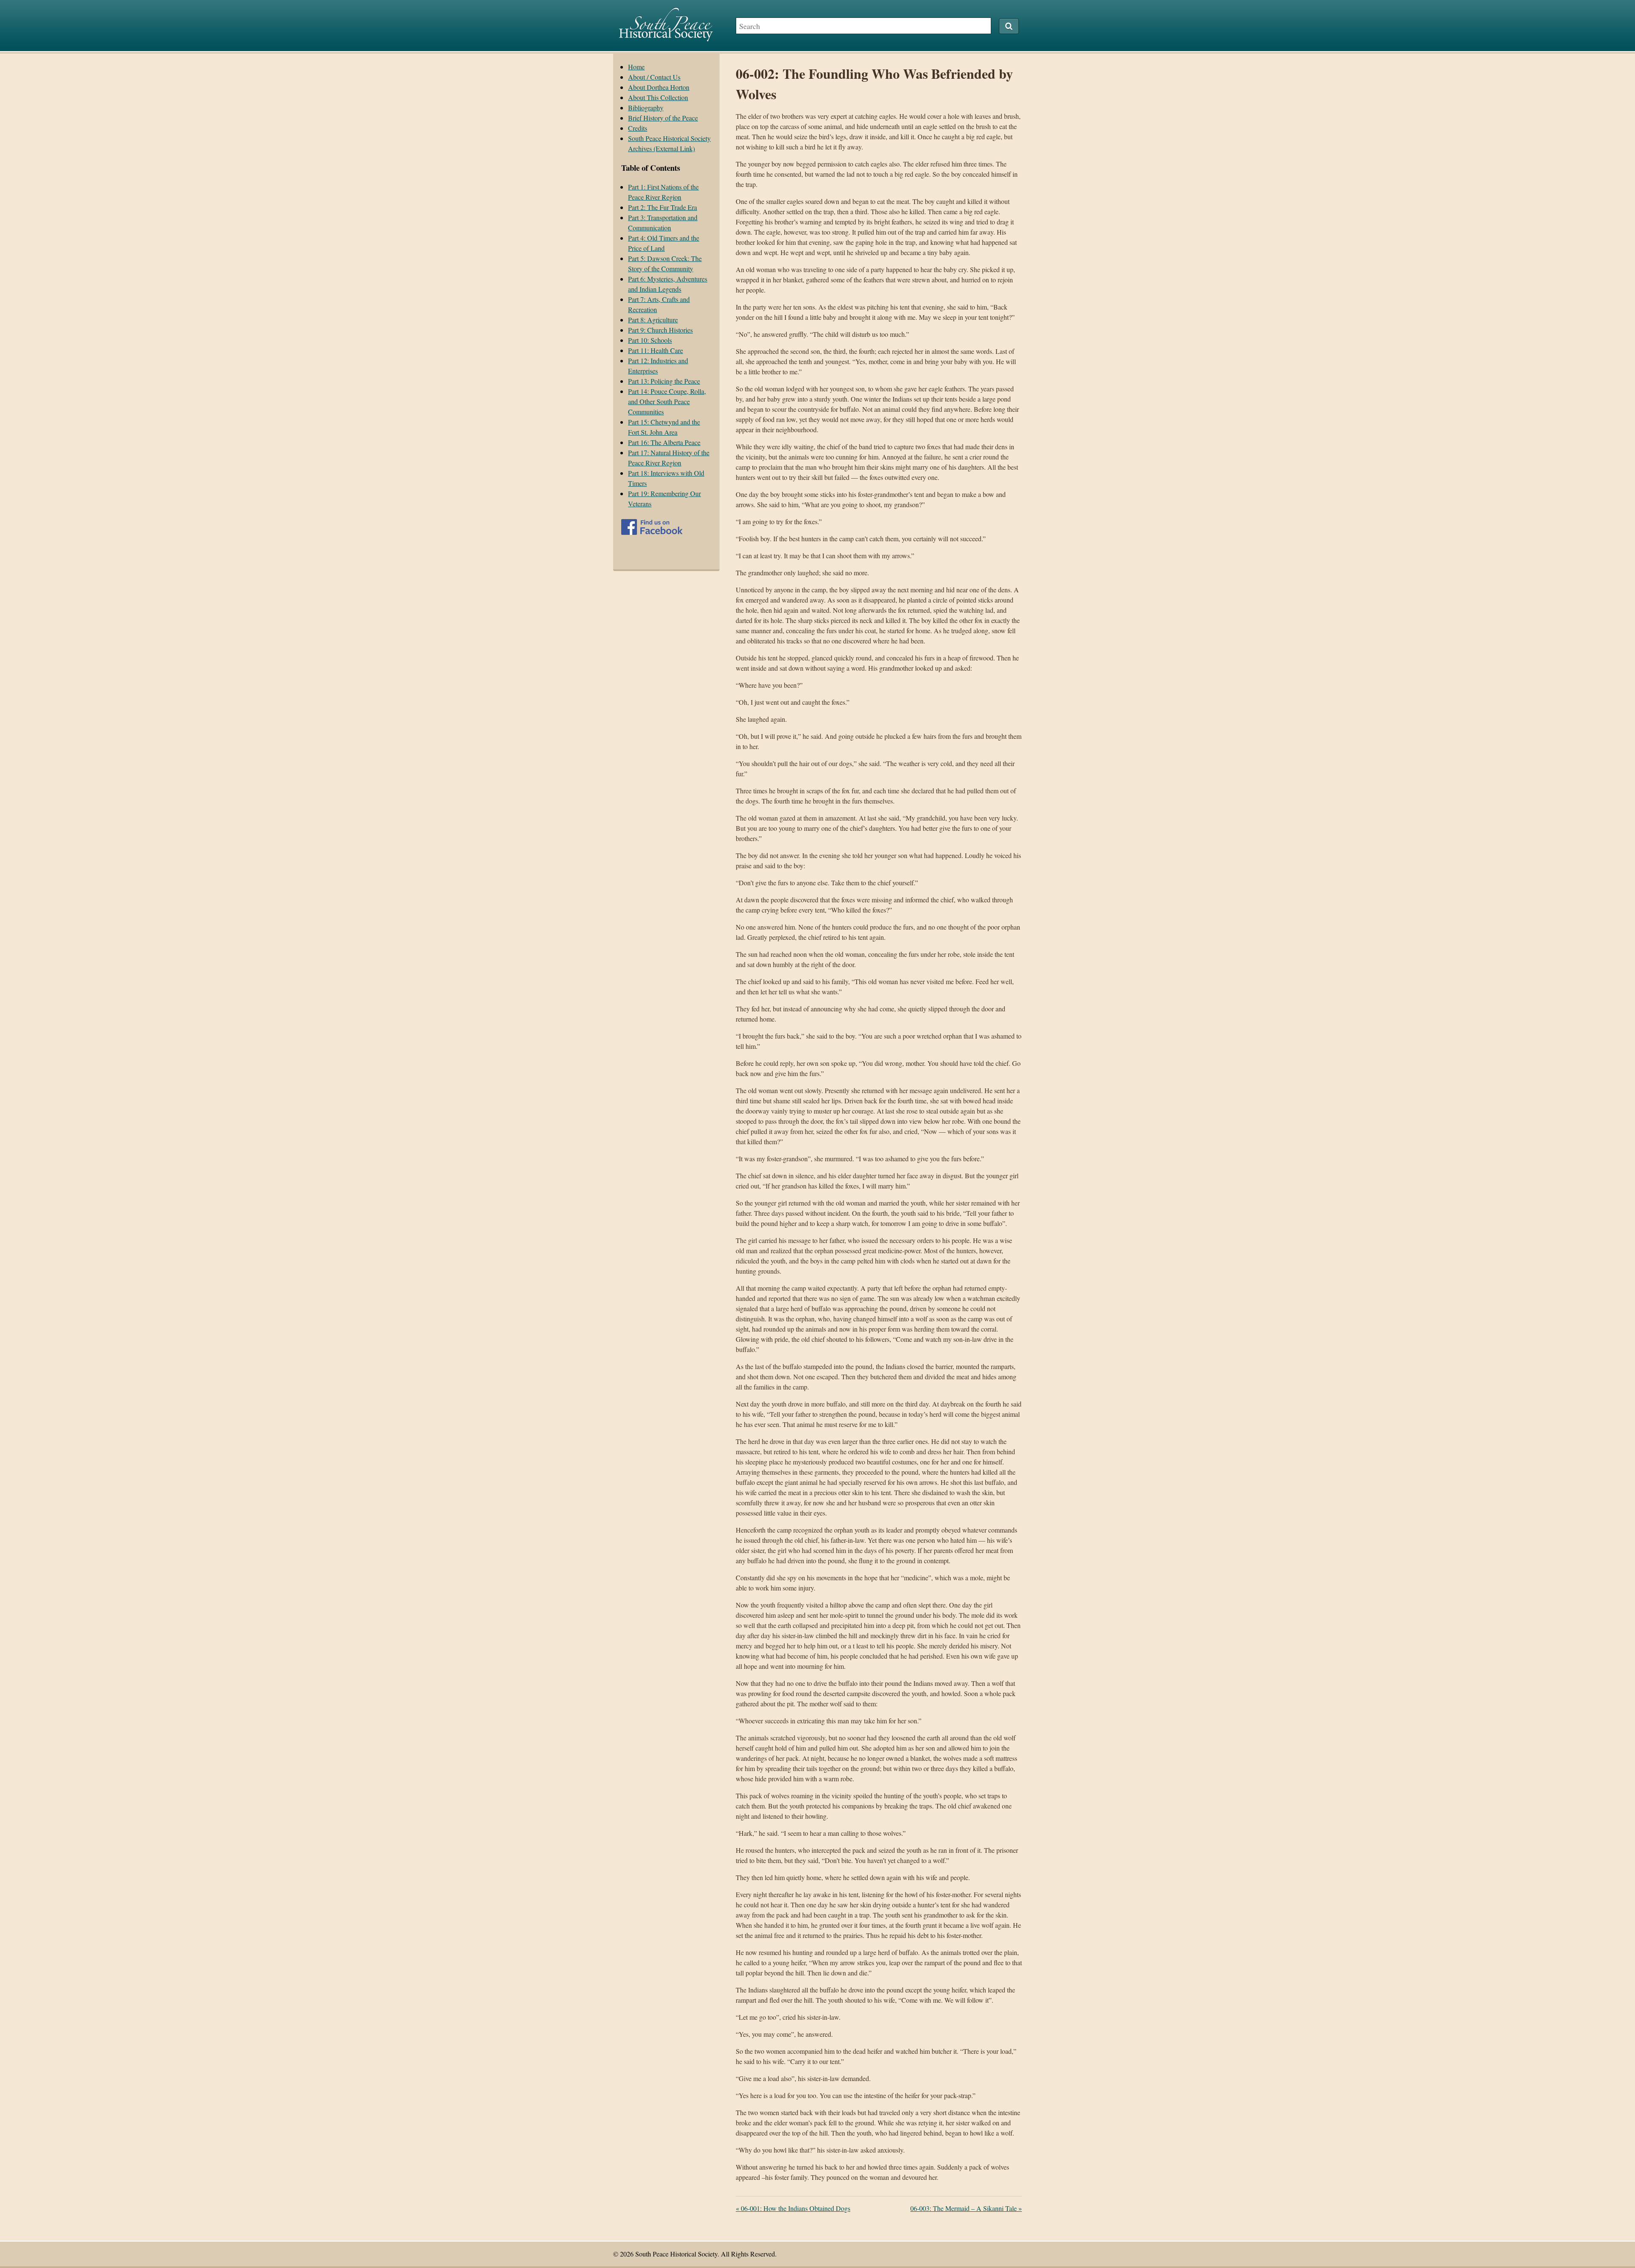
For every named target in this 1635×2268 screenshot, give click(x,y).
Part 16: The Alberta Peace (664, 442)
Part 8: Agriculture (653, 320)
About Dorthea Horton (659, 87)
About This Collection (658, 97)
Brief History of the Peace (663, 118)
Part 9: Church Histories (660, 330)
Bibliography (646, 108)
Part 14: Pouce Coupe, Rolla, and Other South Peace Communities (667, 401)
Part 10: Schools (650, 340)
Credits (638, 128)
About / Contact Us (654, 77)
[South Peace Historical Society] (666, 37)
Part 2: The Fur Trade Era (663, 207)
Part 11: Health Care (655, 350)
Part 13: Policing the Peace (664, 381)
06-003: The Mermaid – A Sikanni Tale (966, 2208)
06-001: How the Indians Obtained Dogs (793, 2208)
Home (636, 67)
